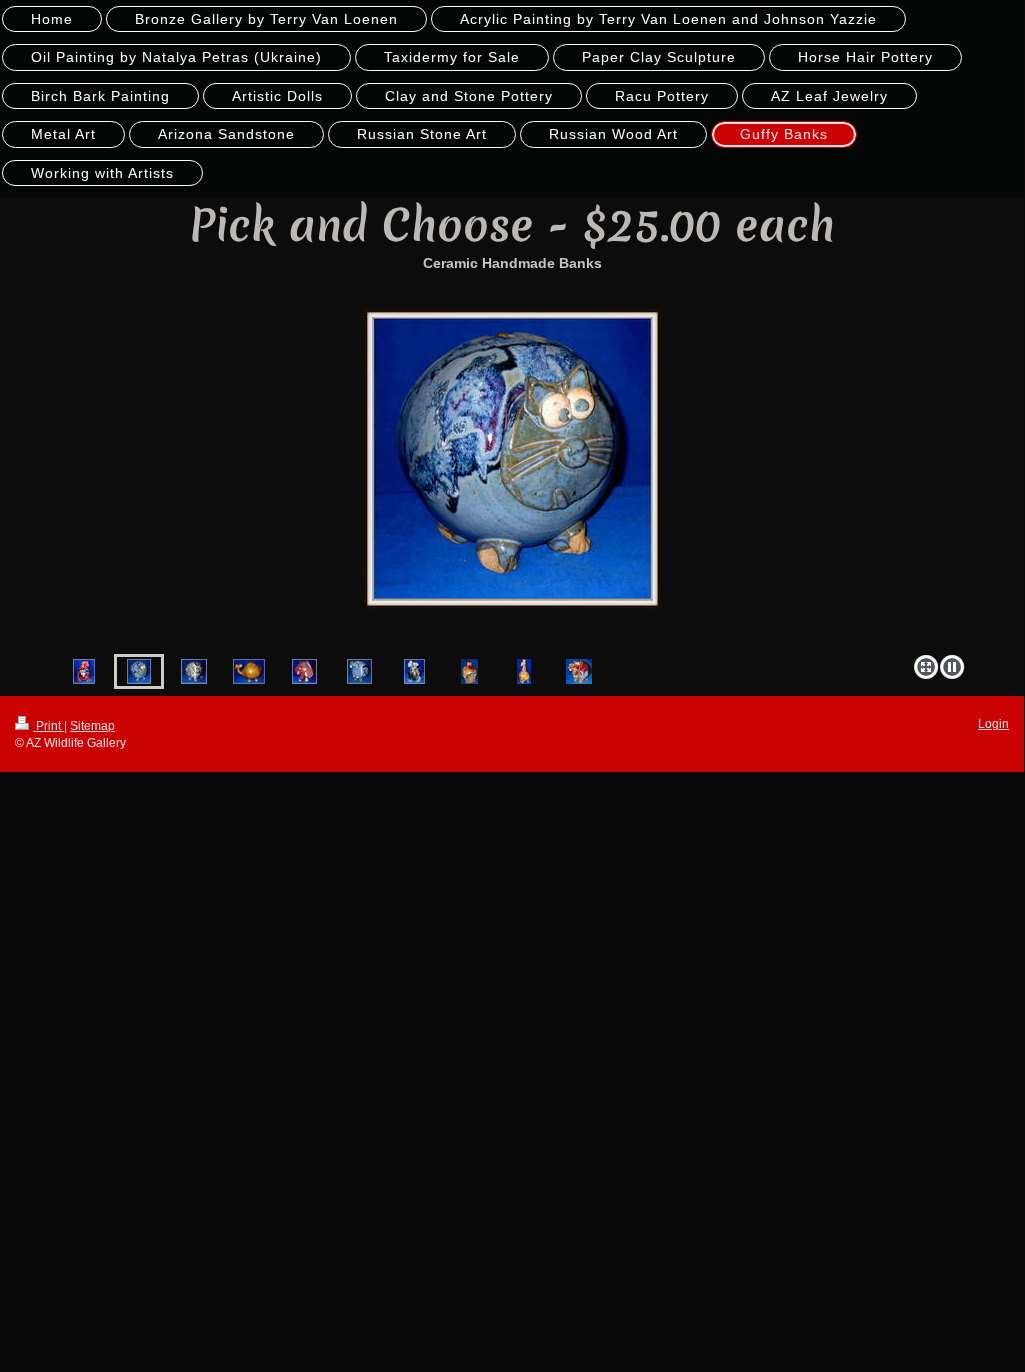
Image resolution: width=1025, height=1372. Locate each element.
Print (48, 726)
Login (993, 724)
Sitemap (92, 726)
